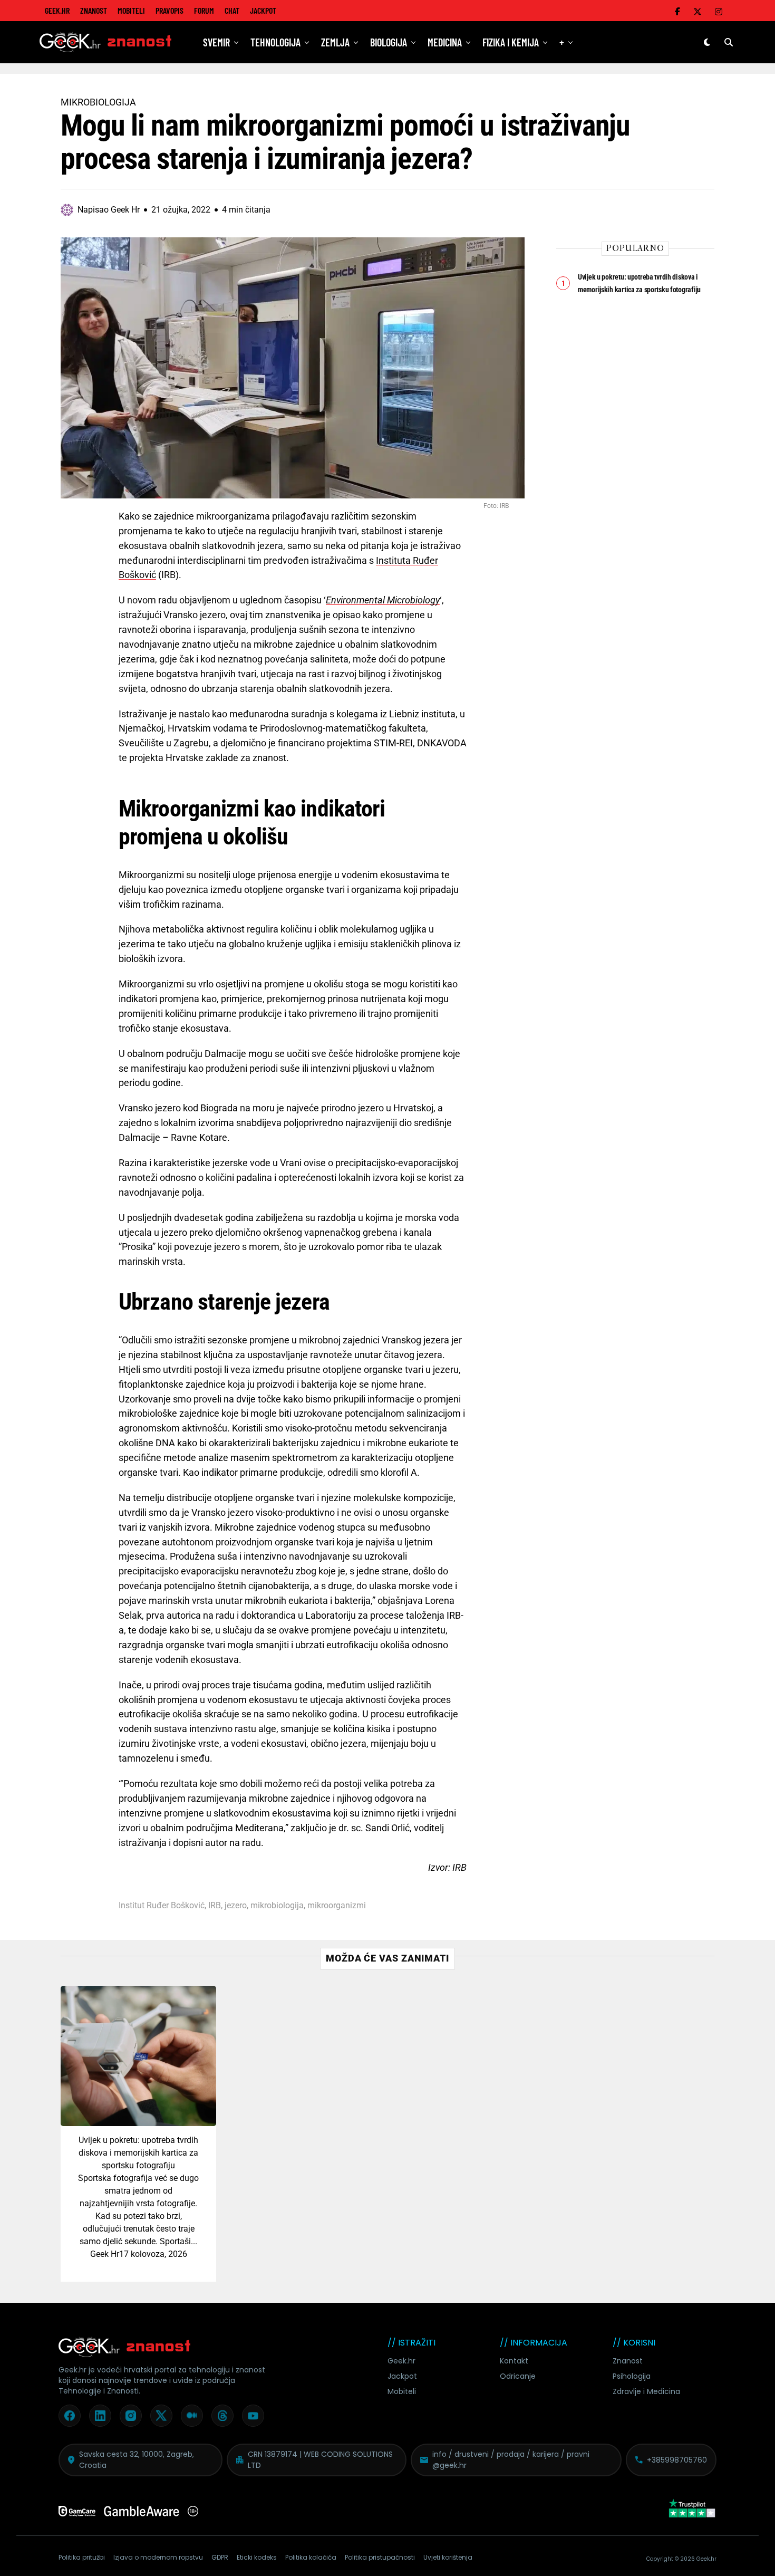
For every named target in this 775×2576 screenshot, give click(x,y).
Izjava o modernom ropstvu (158, 2557)
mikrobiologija (277, 1906)
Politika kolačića (311, 2557)
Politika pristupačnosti (380, 2557)
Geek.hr (401, 2361)
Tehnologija (275, 42)
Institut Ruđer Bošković (162, 1906)
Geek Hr (105, 2254)
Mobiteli (131, 10)
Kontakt (514, 2361)
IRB (215, 1906)
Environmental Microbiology (383, 600)
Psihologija (632, 2376)
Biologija (389, 42)
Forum (204, 10)
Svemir (216, 42)
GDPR (220, 2557)
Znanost (94, 10)
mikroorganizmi (337, 1906)
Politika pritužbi (82, 2557)
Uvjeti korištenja (448, 2557)
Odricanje (518, 2376)
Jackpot (263, 10)
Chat (232, 10)
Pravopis (169, 10)
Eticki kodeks (257, 2557)
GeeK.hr (57, 10)
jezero (236, 1906)
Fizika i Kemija (511, 42)
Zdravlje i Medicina (646, 2391)
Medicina (445, 42)
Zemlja (335, 42)
